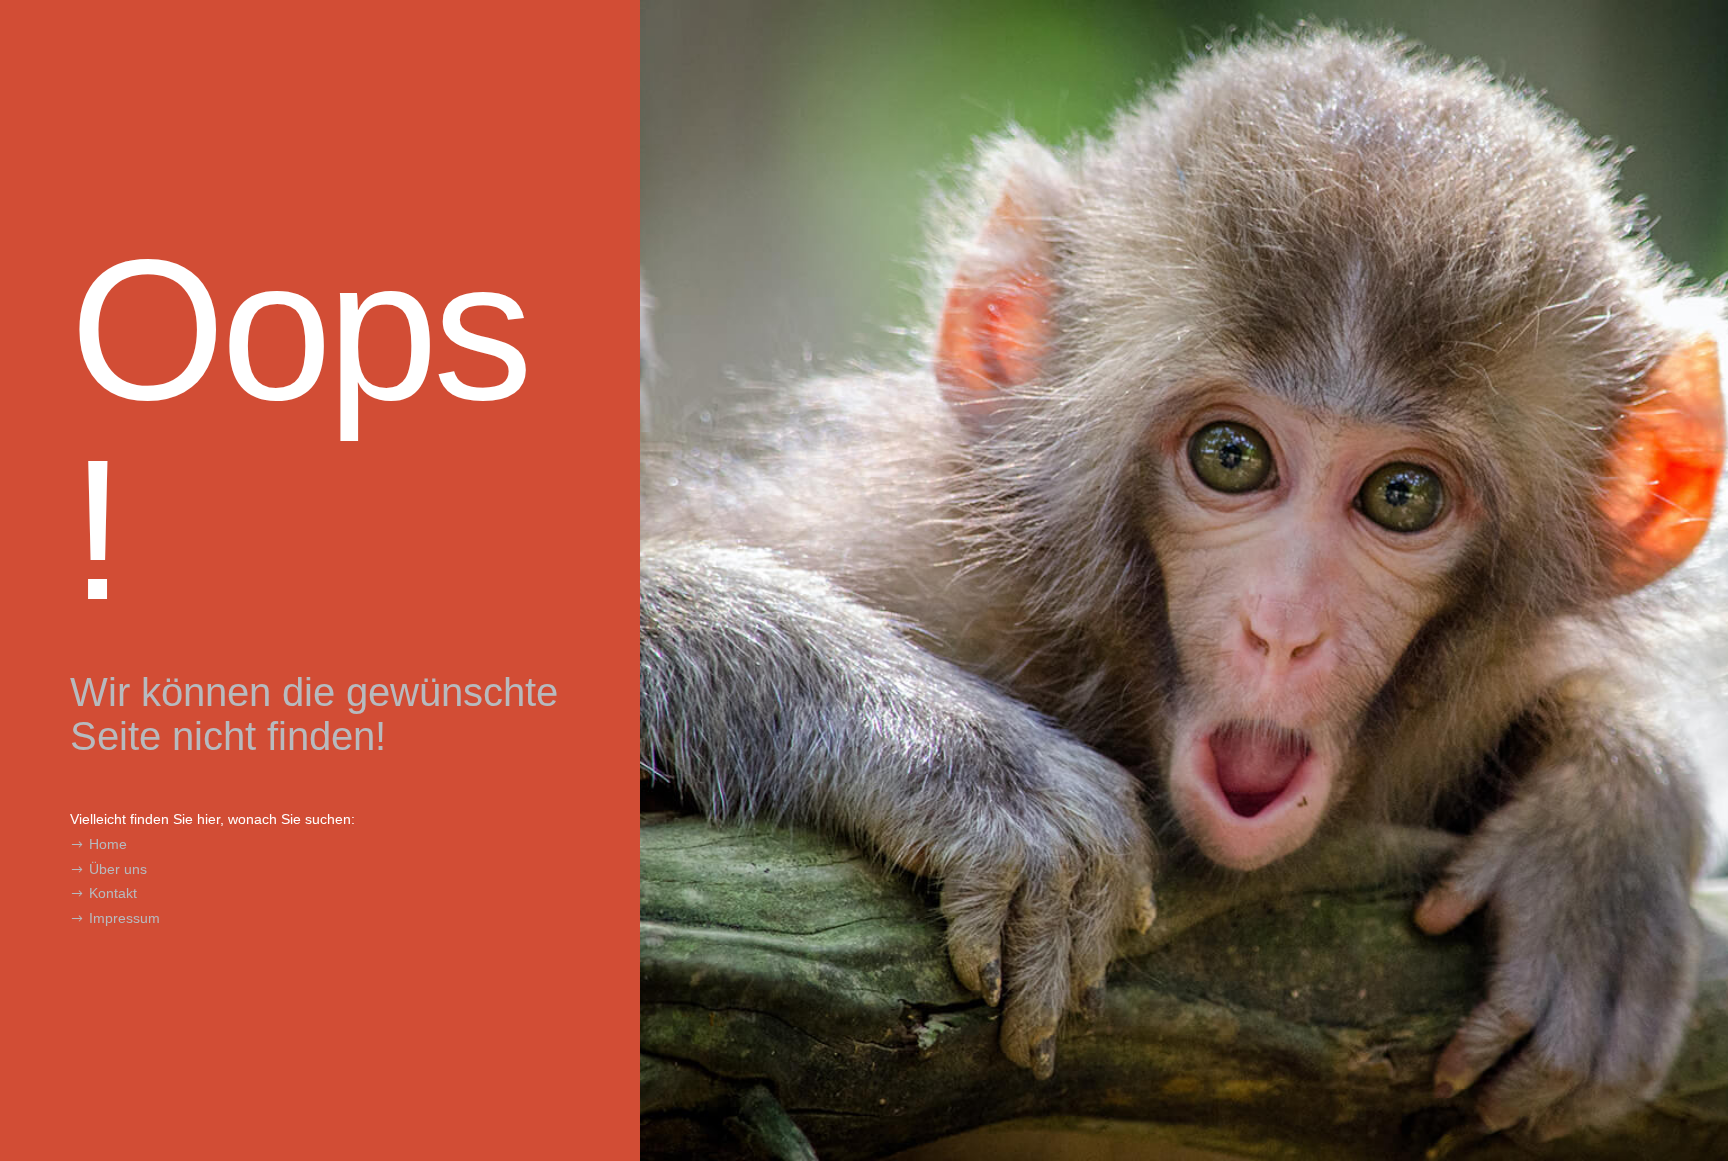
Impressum (124, 918)
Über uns (118, 869)
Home (108, 844)
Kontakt (113, 893)
